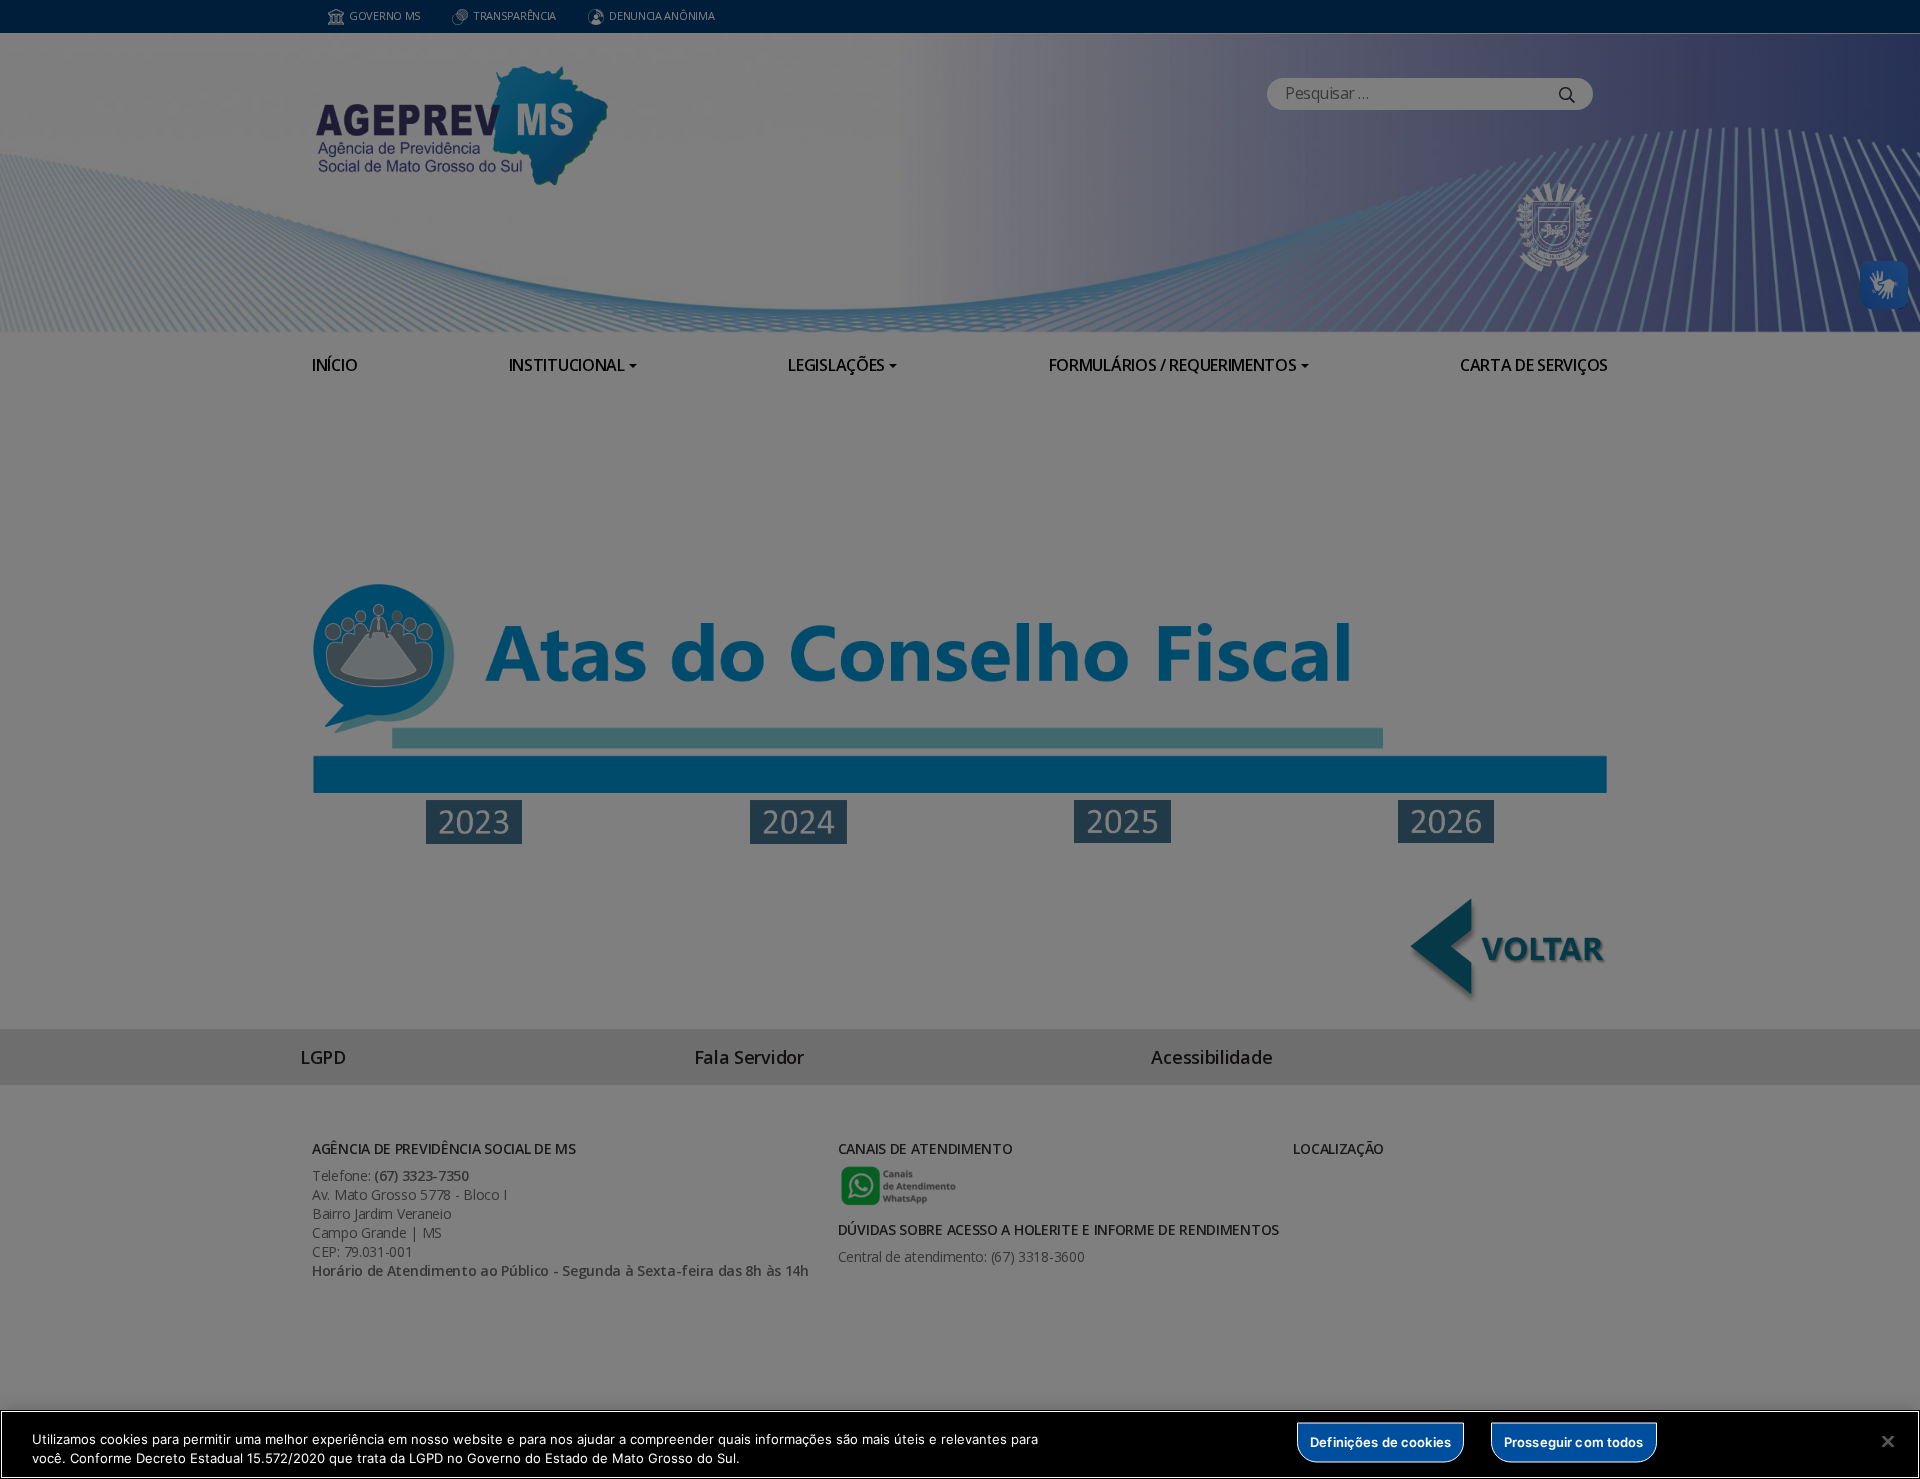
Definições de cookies (1380, 1442)
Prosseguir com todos (1574, 1442)
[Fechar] (1888, 1442)
